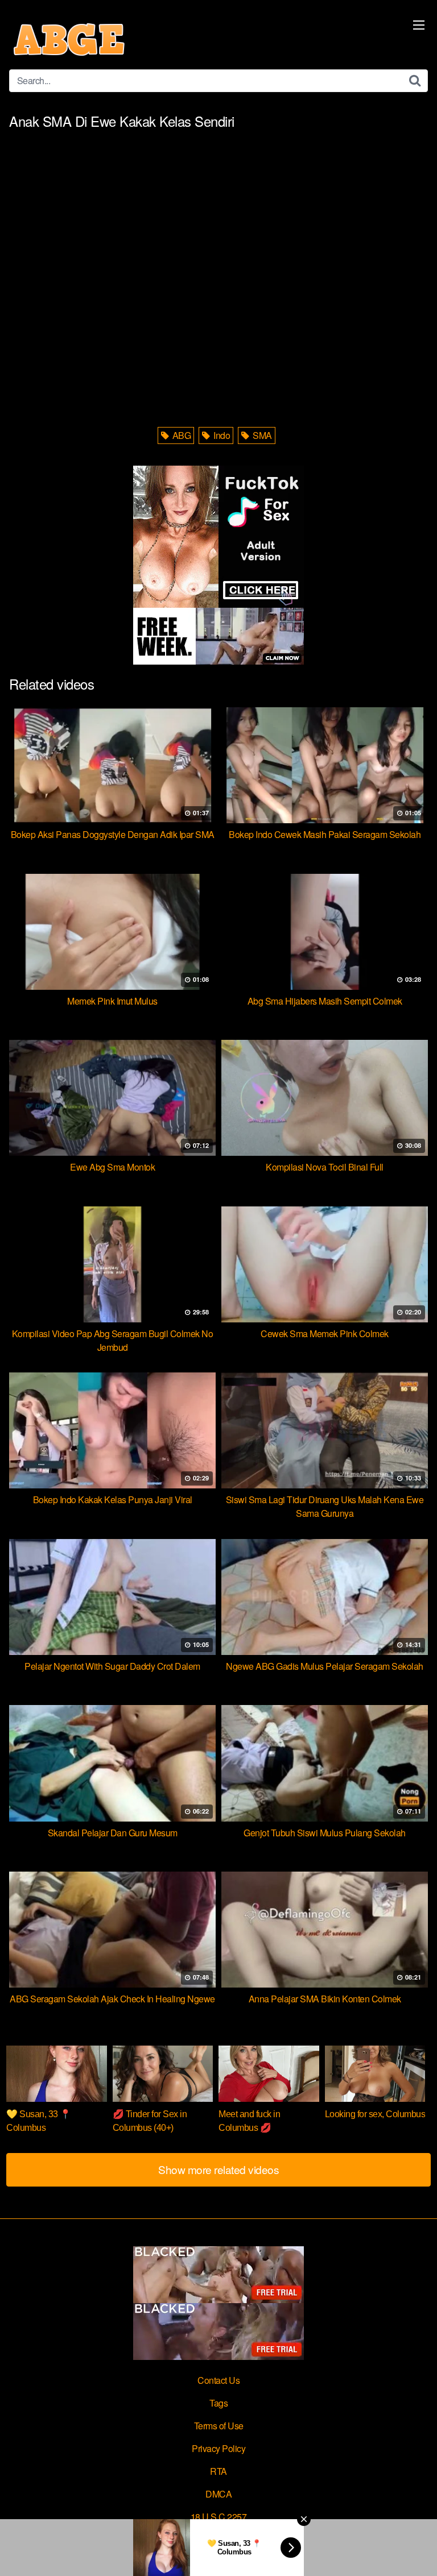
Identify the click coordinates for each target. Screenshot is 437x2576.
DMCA (218, 2494)
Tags (218, 2403)
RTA (218, 2471)
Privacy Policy (218, 2448)
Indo (221, 435)
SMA (261, 435)
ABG (180, 435)
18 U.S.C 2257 (219, 2517)
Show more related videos (218, 2169)
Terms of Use (219, 2426)
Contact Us (218, 2380)
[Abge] (69, 39)
